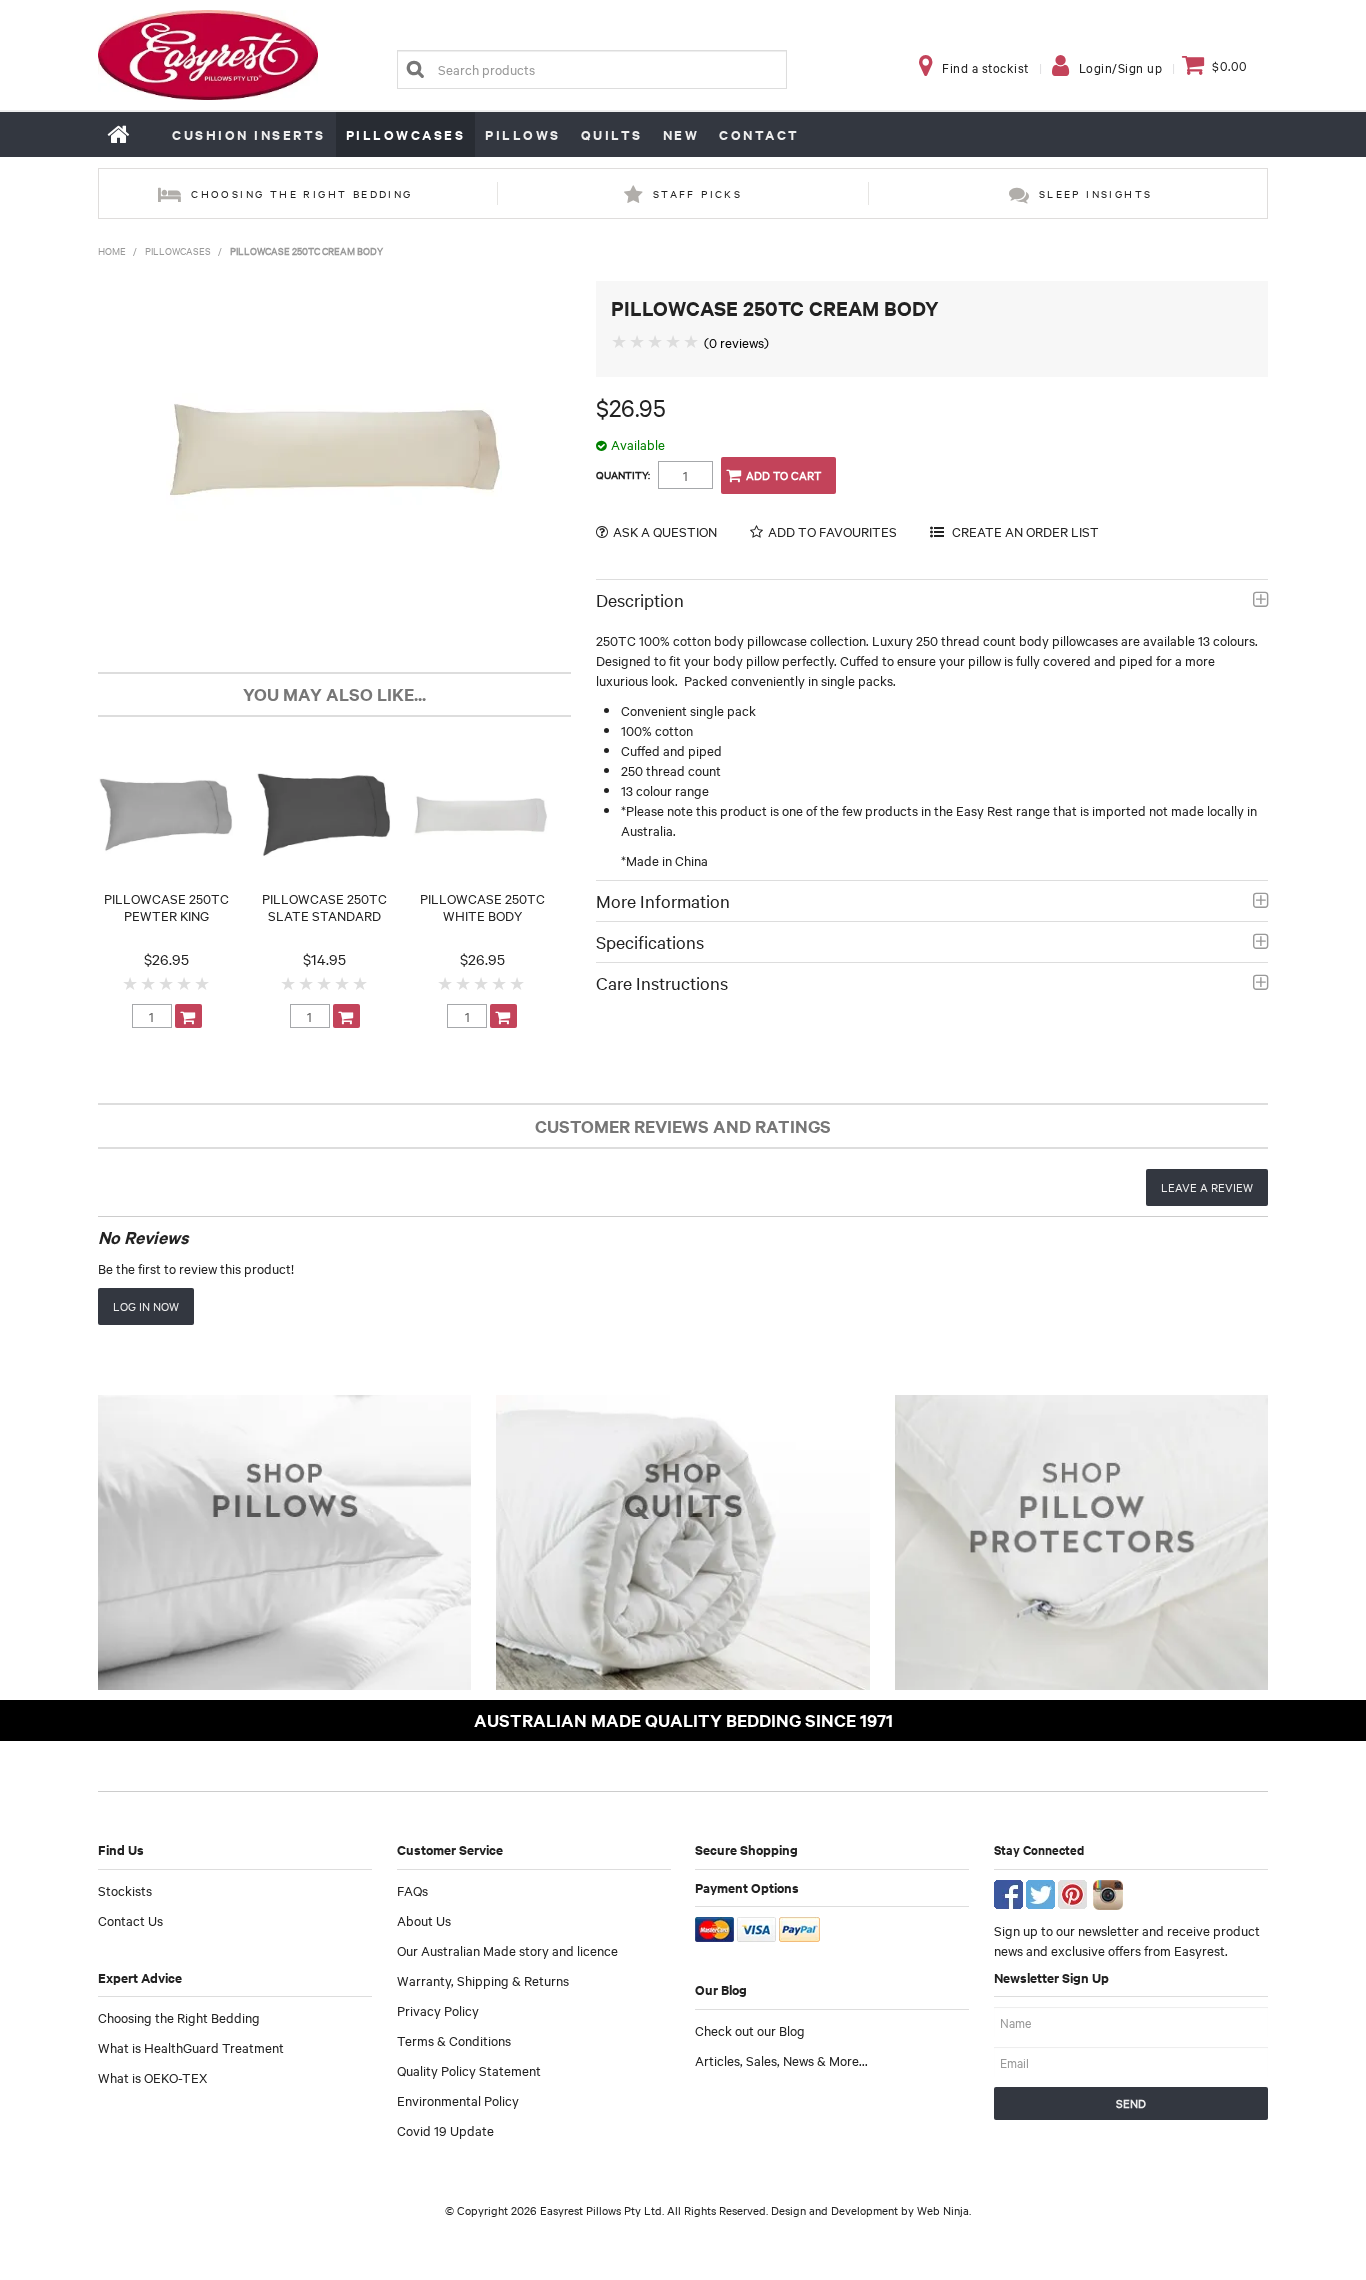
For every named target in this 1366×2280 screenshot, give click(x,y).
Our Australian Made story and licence (507, 1950)
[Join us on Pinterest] (1072, 1892)
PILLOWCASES (406, 134)
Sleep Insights (1096, 193)
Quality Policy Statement (469, 2070)
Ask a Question (665, 531)
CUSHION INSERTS (249, 134)
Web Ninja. (944, 2210)
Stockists (125, 1890)
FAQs (412, 1890)
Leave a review (1207, 1187)
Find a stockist (985, 67)
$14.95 (324, 959)
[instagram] (1108, 1892)
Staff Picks (697, 193)
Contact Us (130, 1920)
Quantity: (623, 475)
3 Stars (167, 983)
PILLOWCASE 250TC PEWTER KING (166, 906)
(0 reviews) (736, 342)
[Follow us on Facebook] (1008, 1892)
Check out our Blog (750, 2030)
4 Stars (185, 983)
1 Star (131, 983)
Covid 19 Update (445, 2130)
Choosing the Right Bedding (179, 2017)
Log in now (146, 1306)
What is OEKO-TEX (152, 2077)
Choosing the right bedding (301, 193)
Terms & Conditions (454, 2040)
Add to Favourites (832, 531)
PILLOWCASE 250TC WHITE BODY (482, 906)
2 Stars (149, 983)
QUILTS (612, 134)
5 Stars (203, 983)
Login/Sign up (1121, 67)
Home (120, 134)
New (681, 134)
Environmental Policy (458, 2100)
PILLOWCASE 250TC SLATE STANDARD (324, 906)
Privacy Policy (438, 2010)
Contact (759, 134)
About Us (424, 1920)
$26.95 (166, 959)
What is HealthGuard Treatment (191, 2047)
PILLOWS (523, 134)
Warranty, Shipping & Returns (483, 1980)
